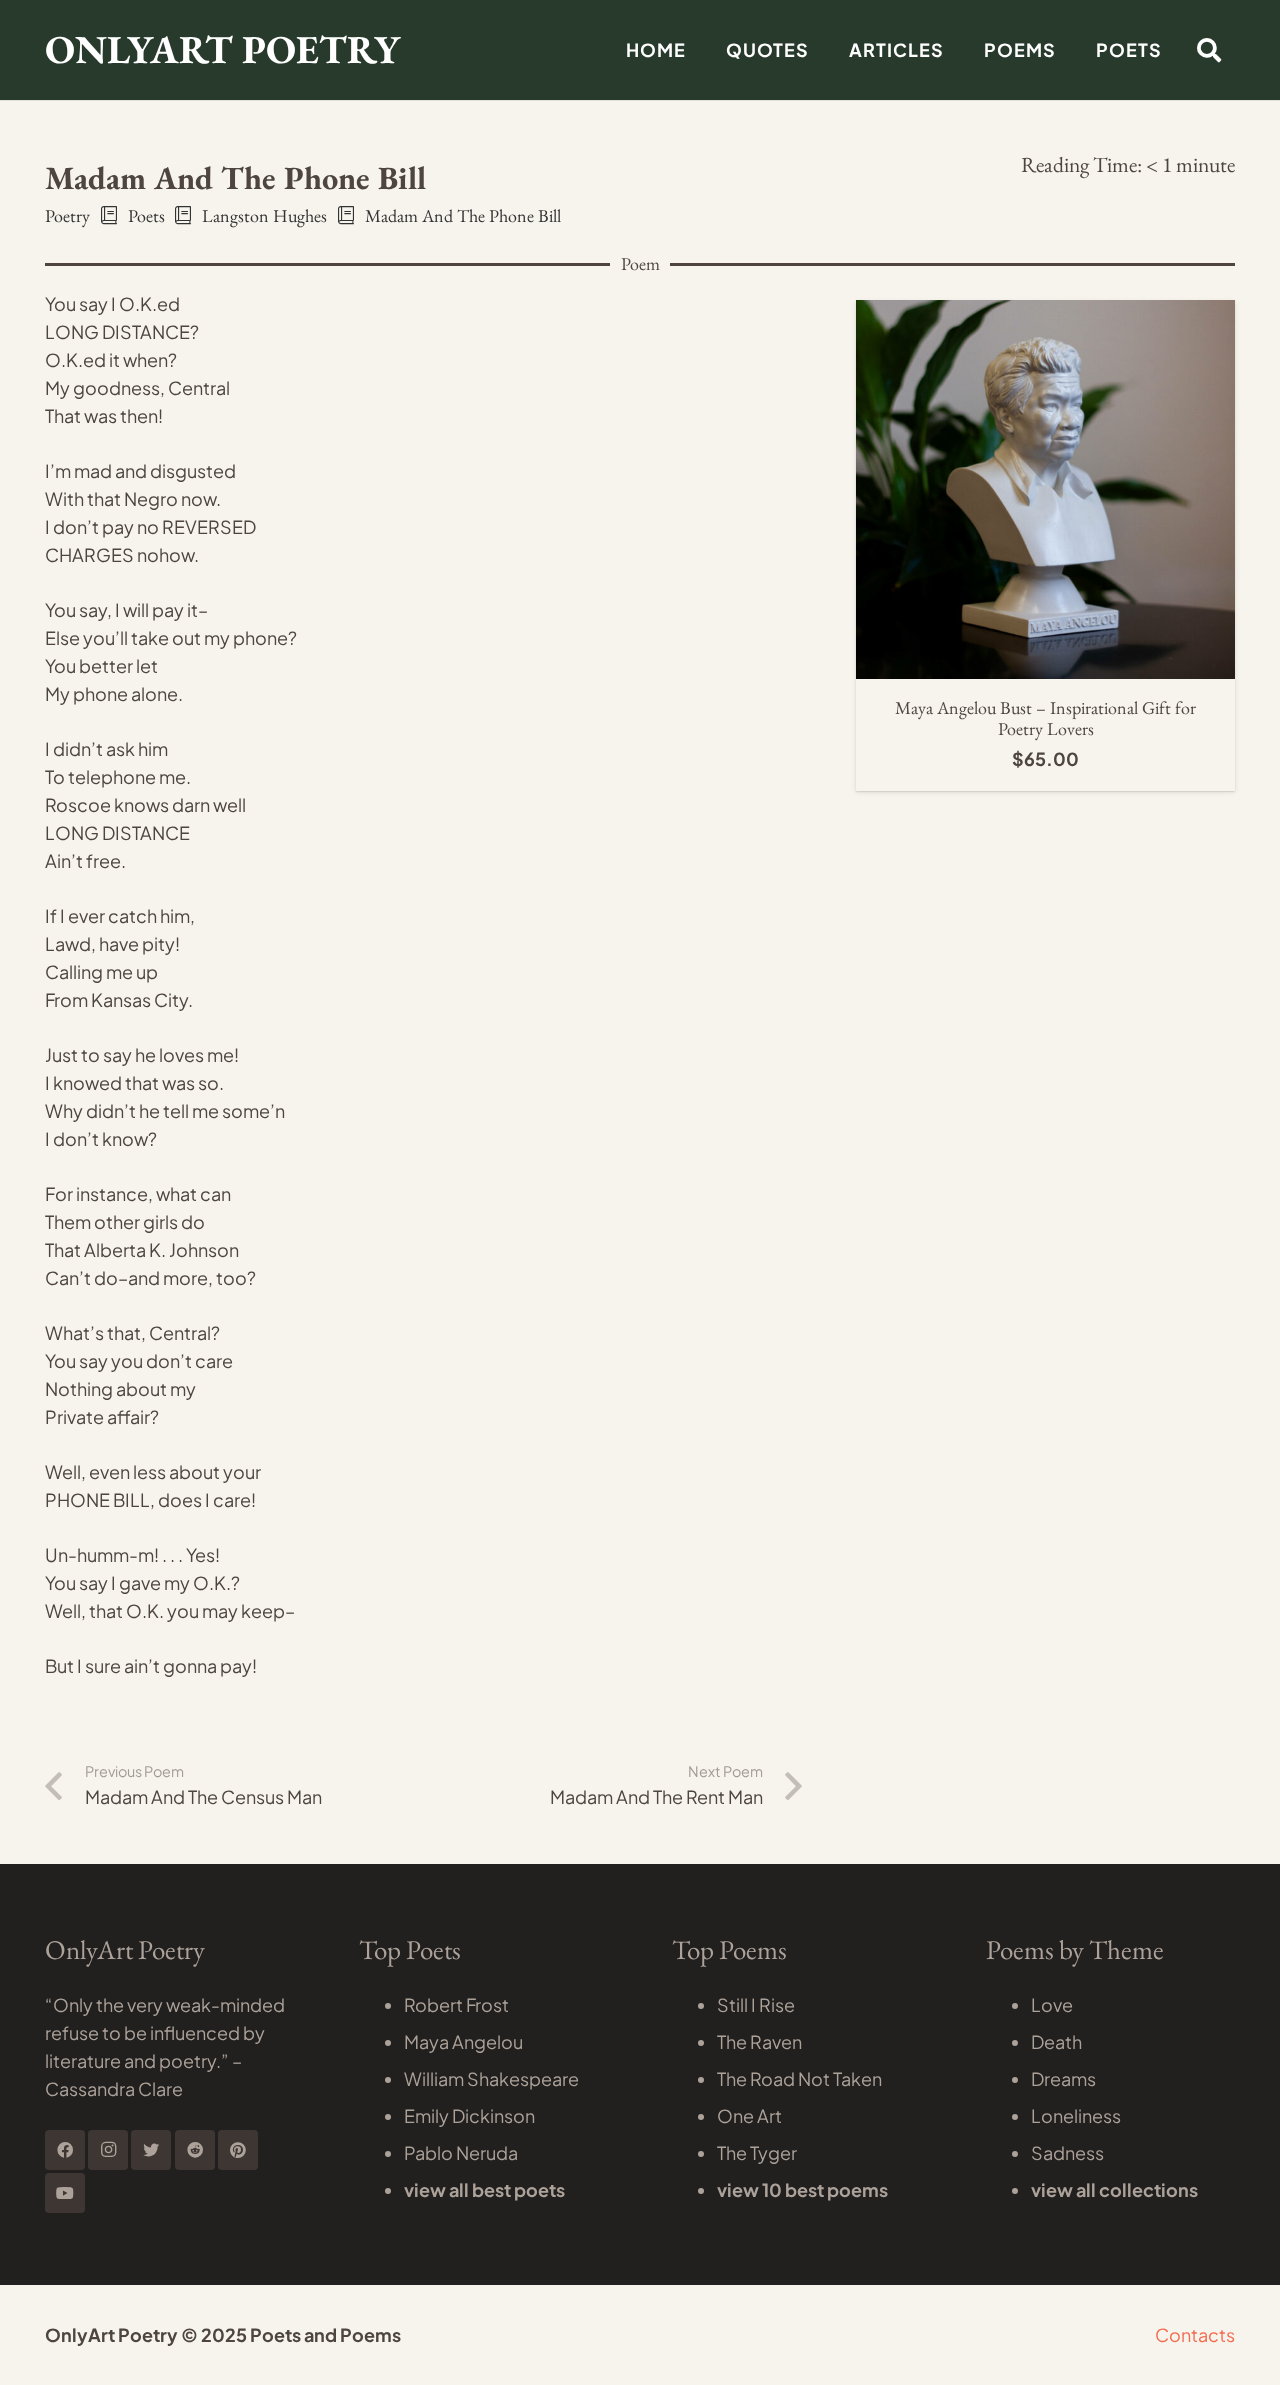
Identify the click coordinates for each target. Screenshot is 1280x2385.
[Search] (1208, 50)
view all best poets (484, 2189)
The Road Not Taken (799, 2078)
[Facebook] (65, 2150)
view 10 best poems (802, 2189)
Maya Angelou (463, 2041)
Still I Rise (756, 2004)
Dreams (1063, 2078)
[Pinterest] (238, 2150)
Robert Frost (456, 2004)
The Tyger (757, 2152)
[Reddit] (195, 2150)
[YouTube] (65, 2193)
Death (1056, 2041)
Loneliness (1076, 2115)
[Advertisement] (640, 250)
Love (1052, 2004)
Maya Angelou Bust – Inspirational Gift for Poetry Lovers (1045, 718)
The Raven (759, 2041)
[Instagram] (108, 2150)
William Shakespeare (491, 2078)
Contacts (1195, 2334)
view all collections (1114, 2189)
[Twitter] (151, 2150)
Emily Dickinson (469, 2115)
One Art (749, 2115)
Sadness (1067, 2152)
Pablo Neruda (461, 2152)
